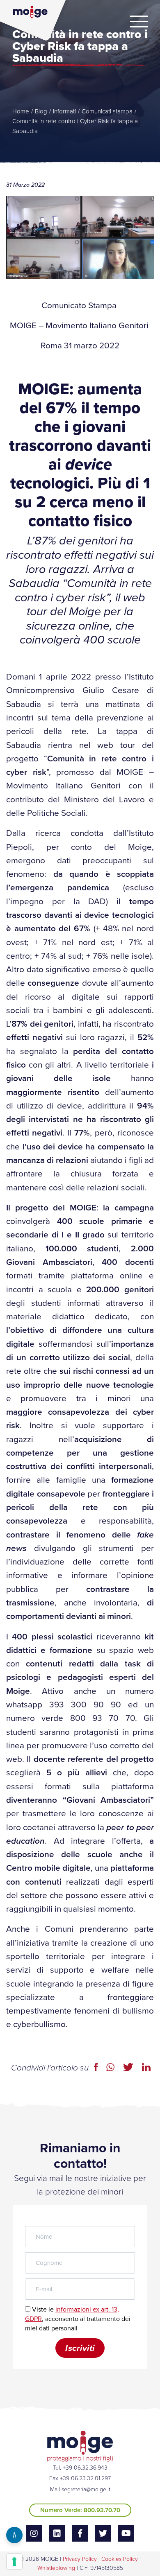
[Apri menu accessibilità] (14, 2535)
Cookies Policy (120, 2559)
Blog (41, 111)
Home (21, 111)
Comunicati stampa (107, 111)
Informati (64, 111)
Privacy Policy (80, 2559)
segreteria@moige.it (86, 2489)
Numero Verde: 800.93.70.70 (80, 2510)
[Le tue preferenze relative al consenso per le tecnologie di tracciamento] (14, 2562)
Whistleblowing (56, 2568)
